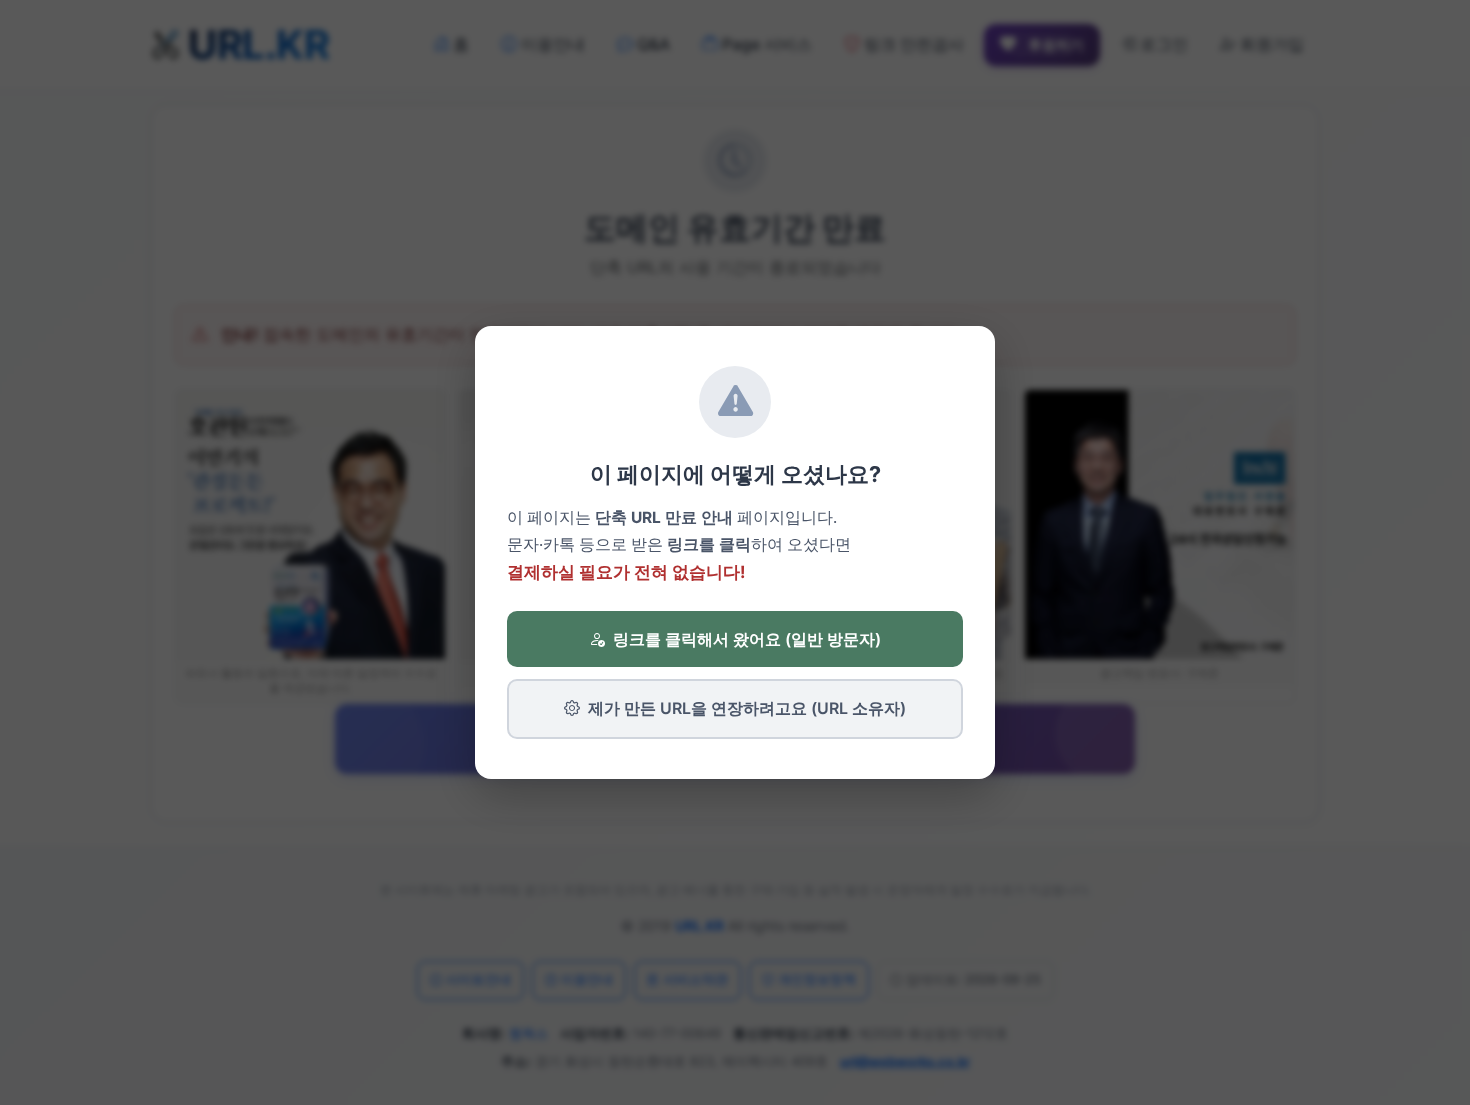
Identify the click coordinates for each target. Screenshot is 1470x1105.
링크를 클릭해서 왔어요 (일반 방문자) (747, 639)
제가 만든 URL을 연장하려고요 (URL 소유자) (747, 708)
